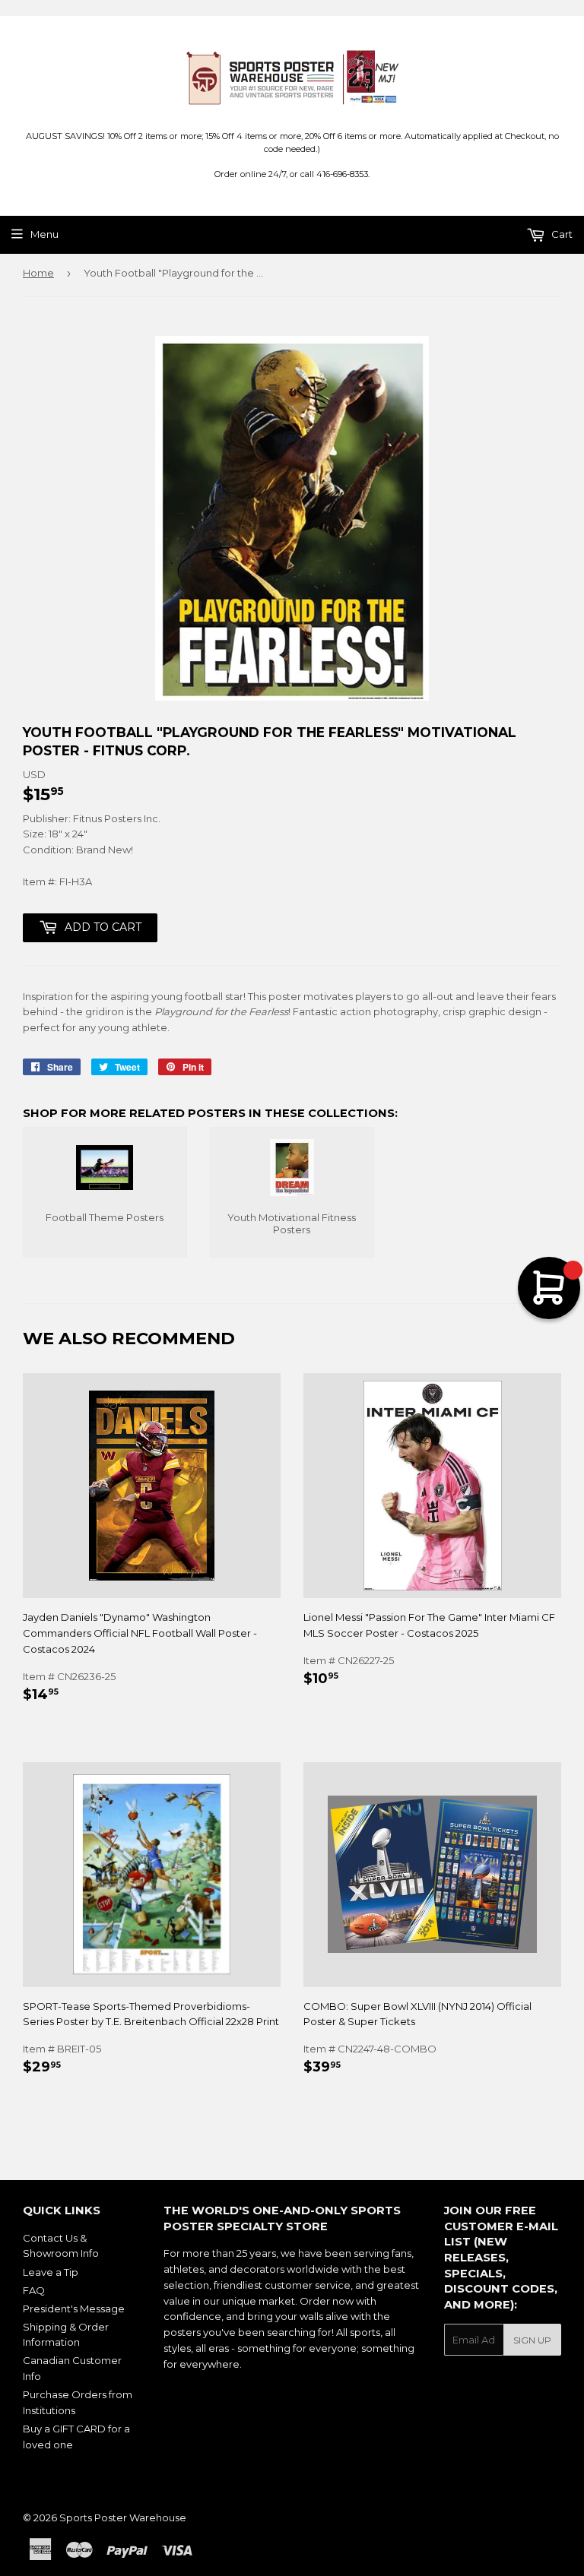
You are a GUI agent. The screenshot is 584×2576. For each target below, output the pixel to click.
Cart (561, 234)
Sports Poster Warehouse (123, 2517)
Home (38, 273)
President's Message (74, 2309)
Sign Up (532, 2340)
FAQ (34, 2290)
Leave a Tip (51, 2272)
